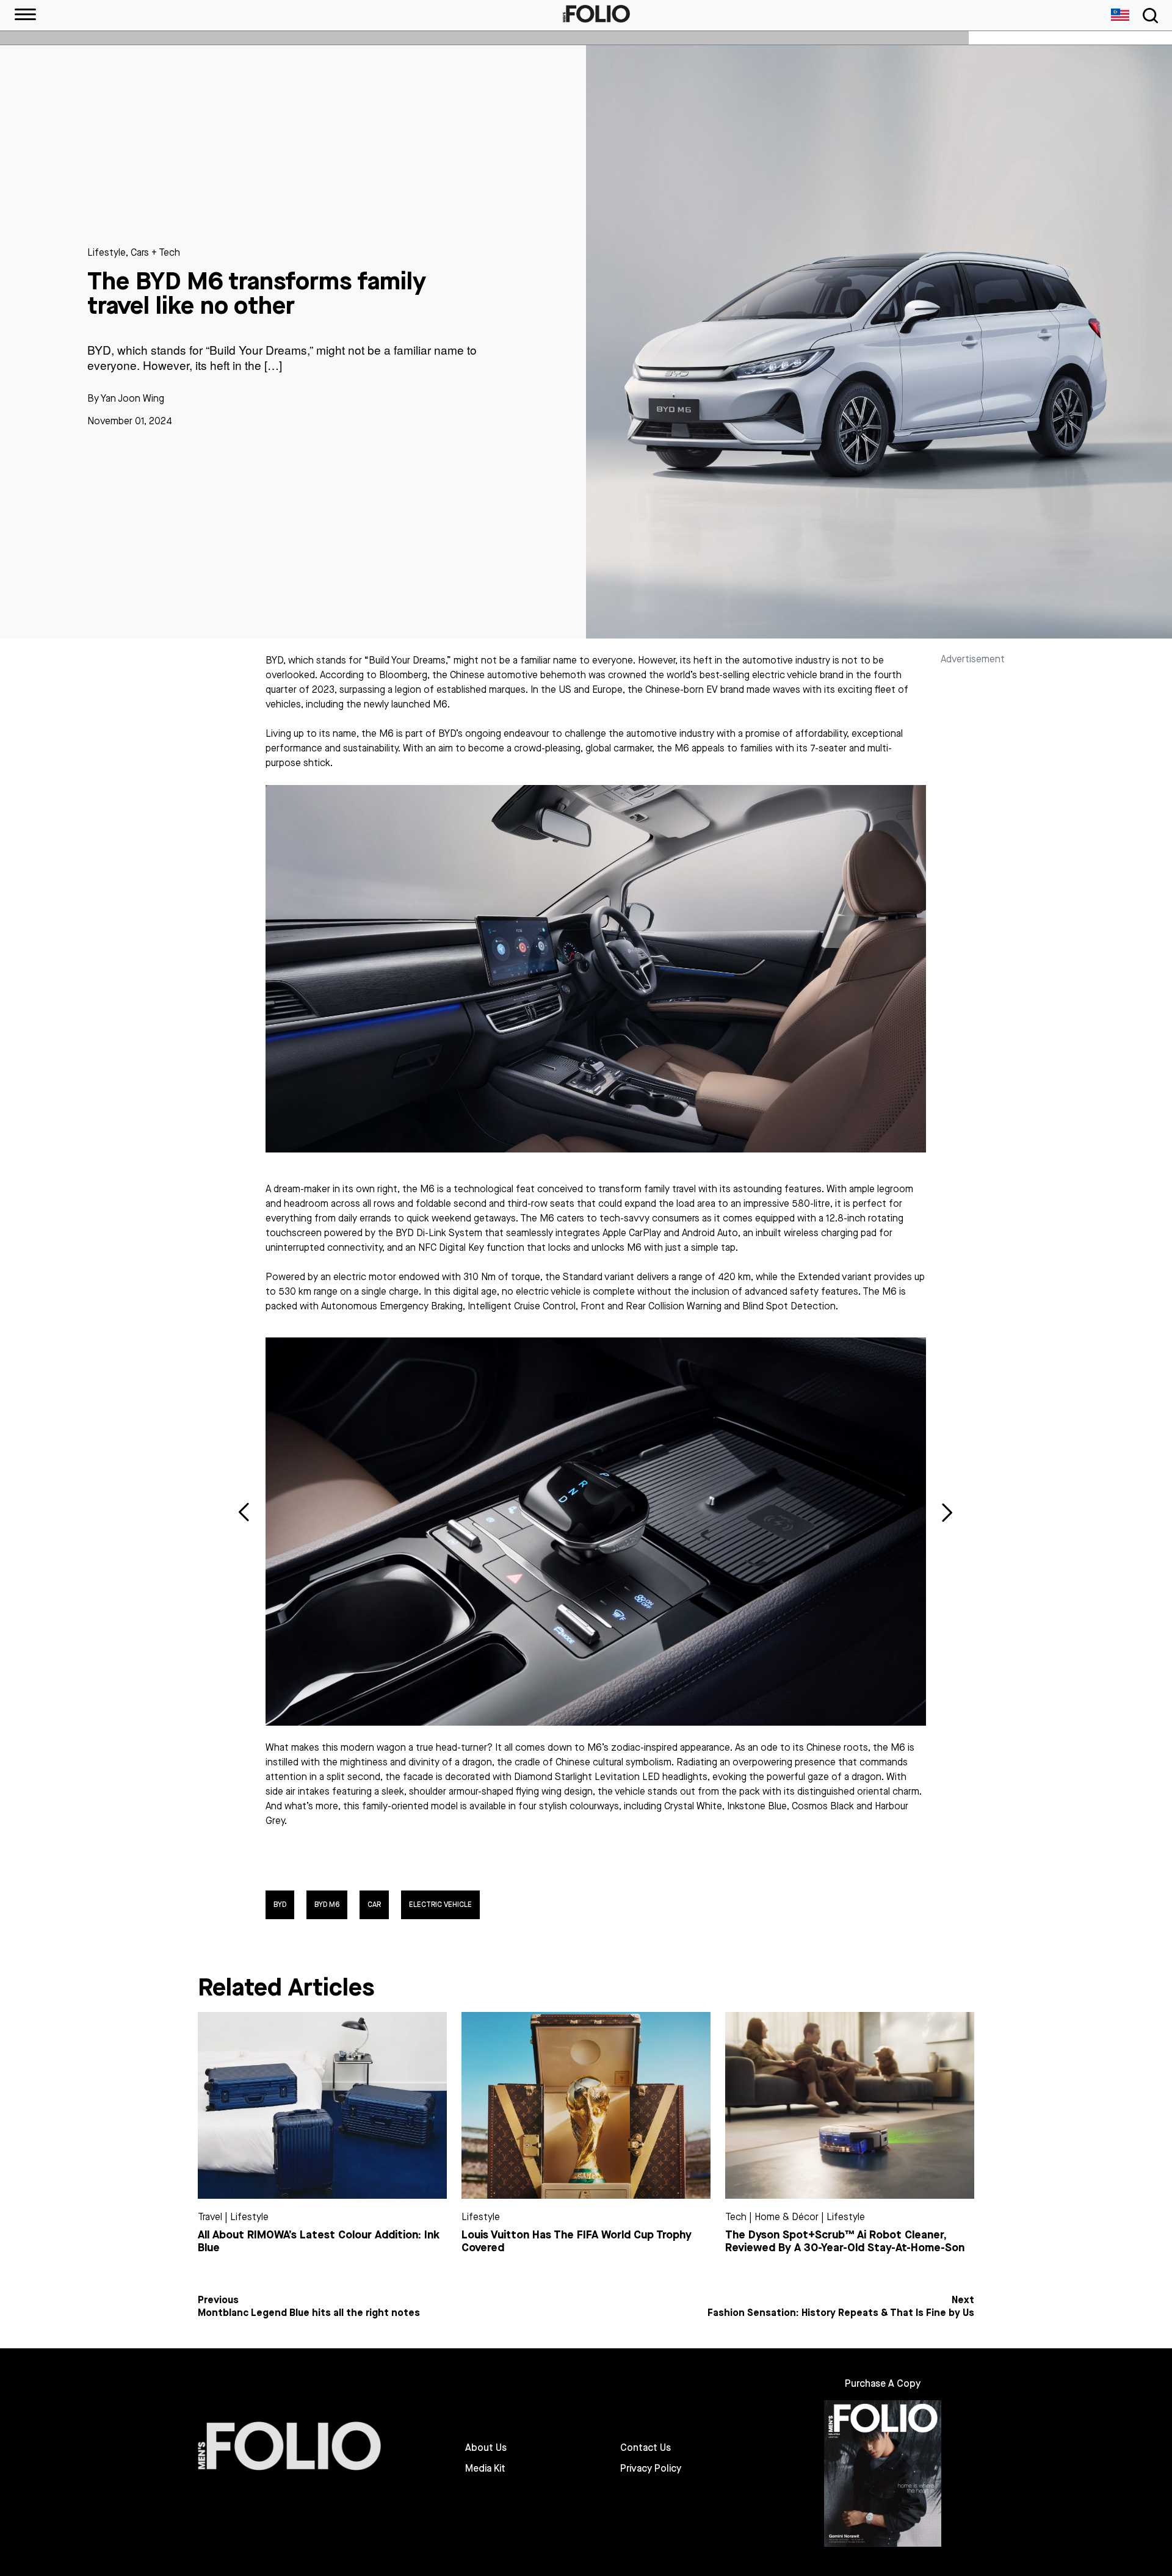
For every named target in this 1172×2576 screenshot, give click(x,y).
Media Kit (485, 2469)
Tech (736, 2217)
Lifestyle (107, 252)
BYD (280, 1905)
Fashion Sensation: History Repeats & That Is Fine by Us (841, 2313)
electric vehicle (440, 1905)
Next (947, 1512)
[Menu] (25, 15)
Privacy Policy (651, 2469)
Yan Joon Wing (132, 398)
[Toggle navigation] (1148, 16)
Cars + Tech (155, 252)
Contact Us (646, 2448)
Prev (244, 1512)
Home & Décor (787, 2217)
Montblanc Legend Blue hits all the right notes (309, 2313)
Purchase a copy (883, 2383)
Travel (210, 2217)
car (374, 1905)
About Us (486, 2448)
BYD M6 (327, 1905)
